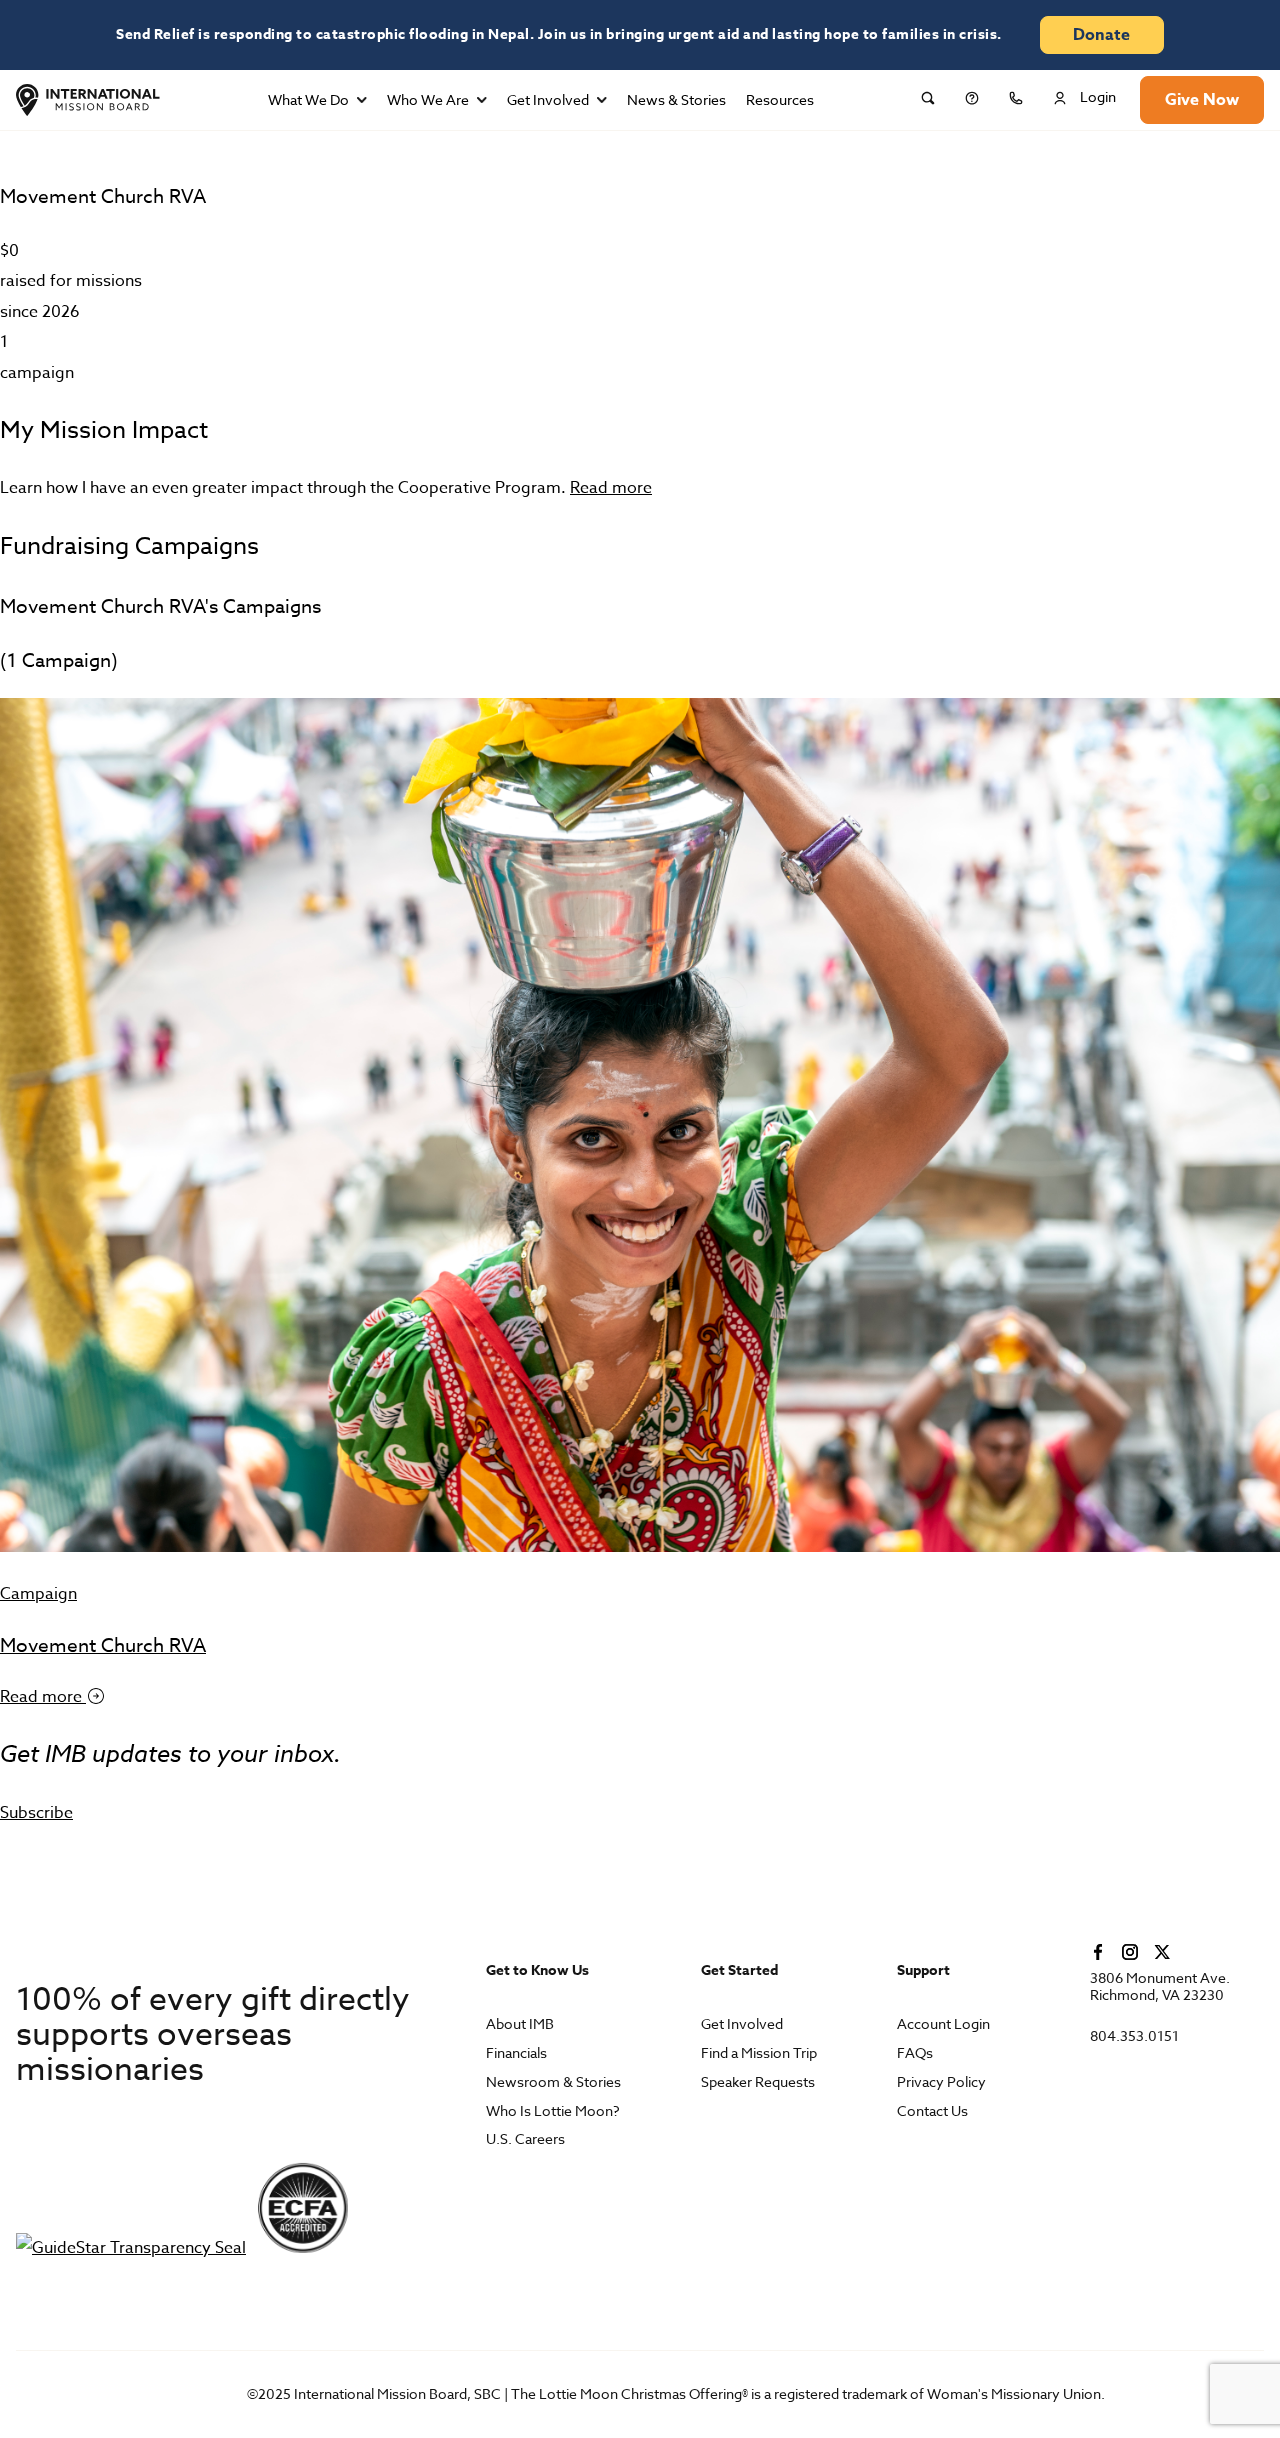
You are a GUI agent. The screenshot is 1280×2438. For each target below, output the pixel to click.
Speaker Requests (758, 2082)
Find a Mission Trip (759, 2053)
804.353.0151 (1134, 2036)
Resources (780, 99)
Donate (1101, 35)
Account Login (943, 2024)
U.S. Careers (525, 2139)
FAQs (915, 2053)
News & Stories (676, 99)
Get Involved (548, 99)
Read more (611, 488)
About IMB (520, 2024)
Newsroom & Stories (553, 2082)
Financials (516, 2053)
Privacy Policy (941, 2082)
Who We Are (428, 99)
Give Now (1202, 100)
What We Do (308, 99)
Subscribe (36, 1813)
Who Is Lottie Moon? (553, 2111)
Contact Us (932, 2111)
